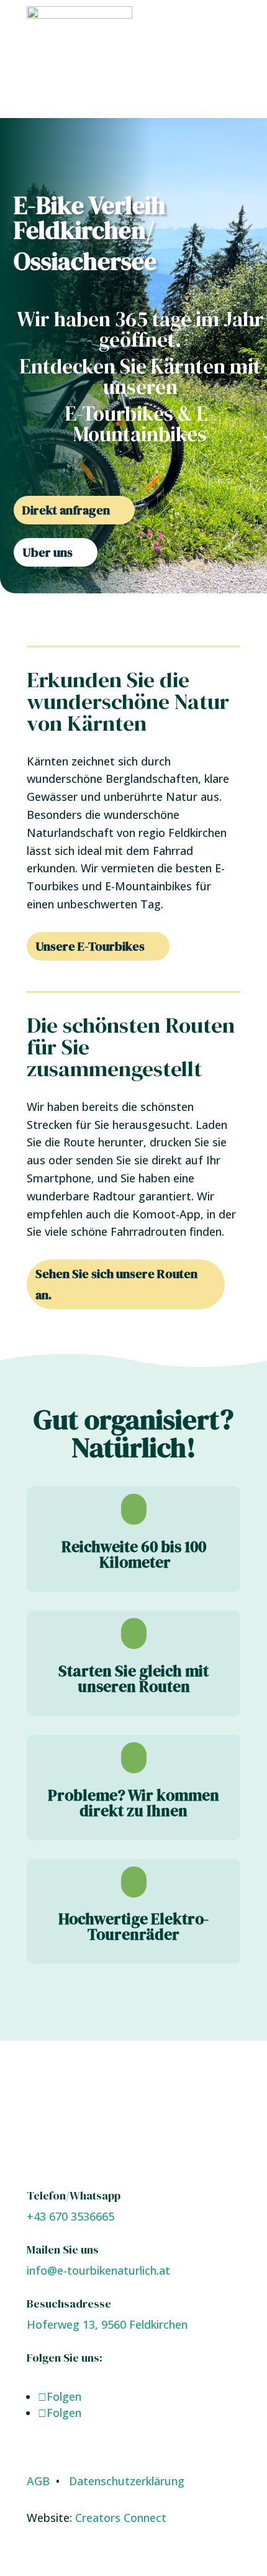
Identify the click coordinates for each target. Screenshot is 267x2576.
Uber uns (48, 552)
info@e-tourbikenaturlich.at (98, 2270)
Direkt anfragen (66, 510)
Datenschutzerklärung (127, 2481)
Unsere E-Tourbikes (90, 946)
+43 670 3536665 (70, 2216)
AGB (38, 2481)
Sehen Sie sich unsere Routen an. (116, 1284)
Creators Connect (121, 2518)
